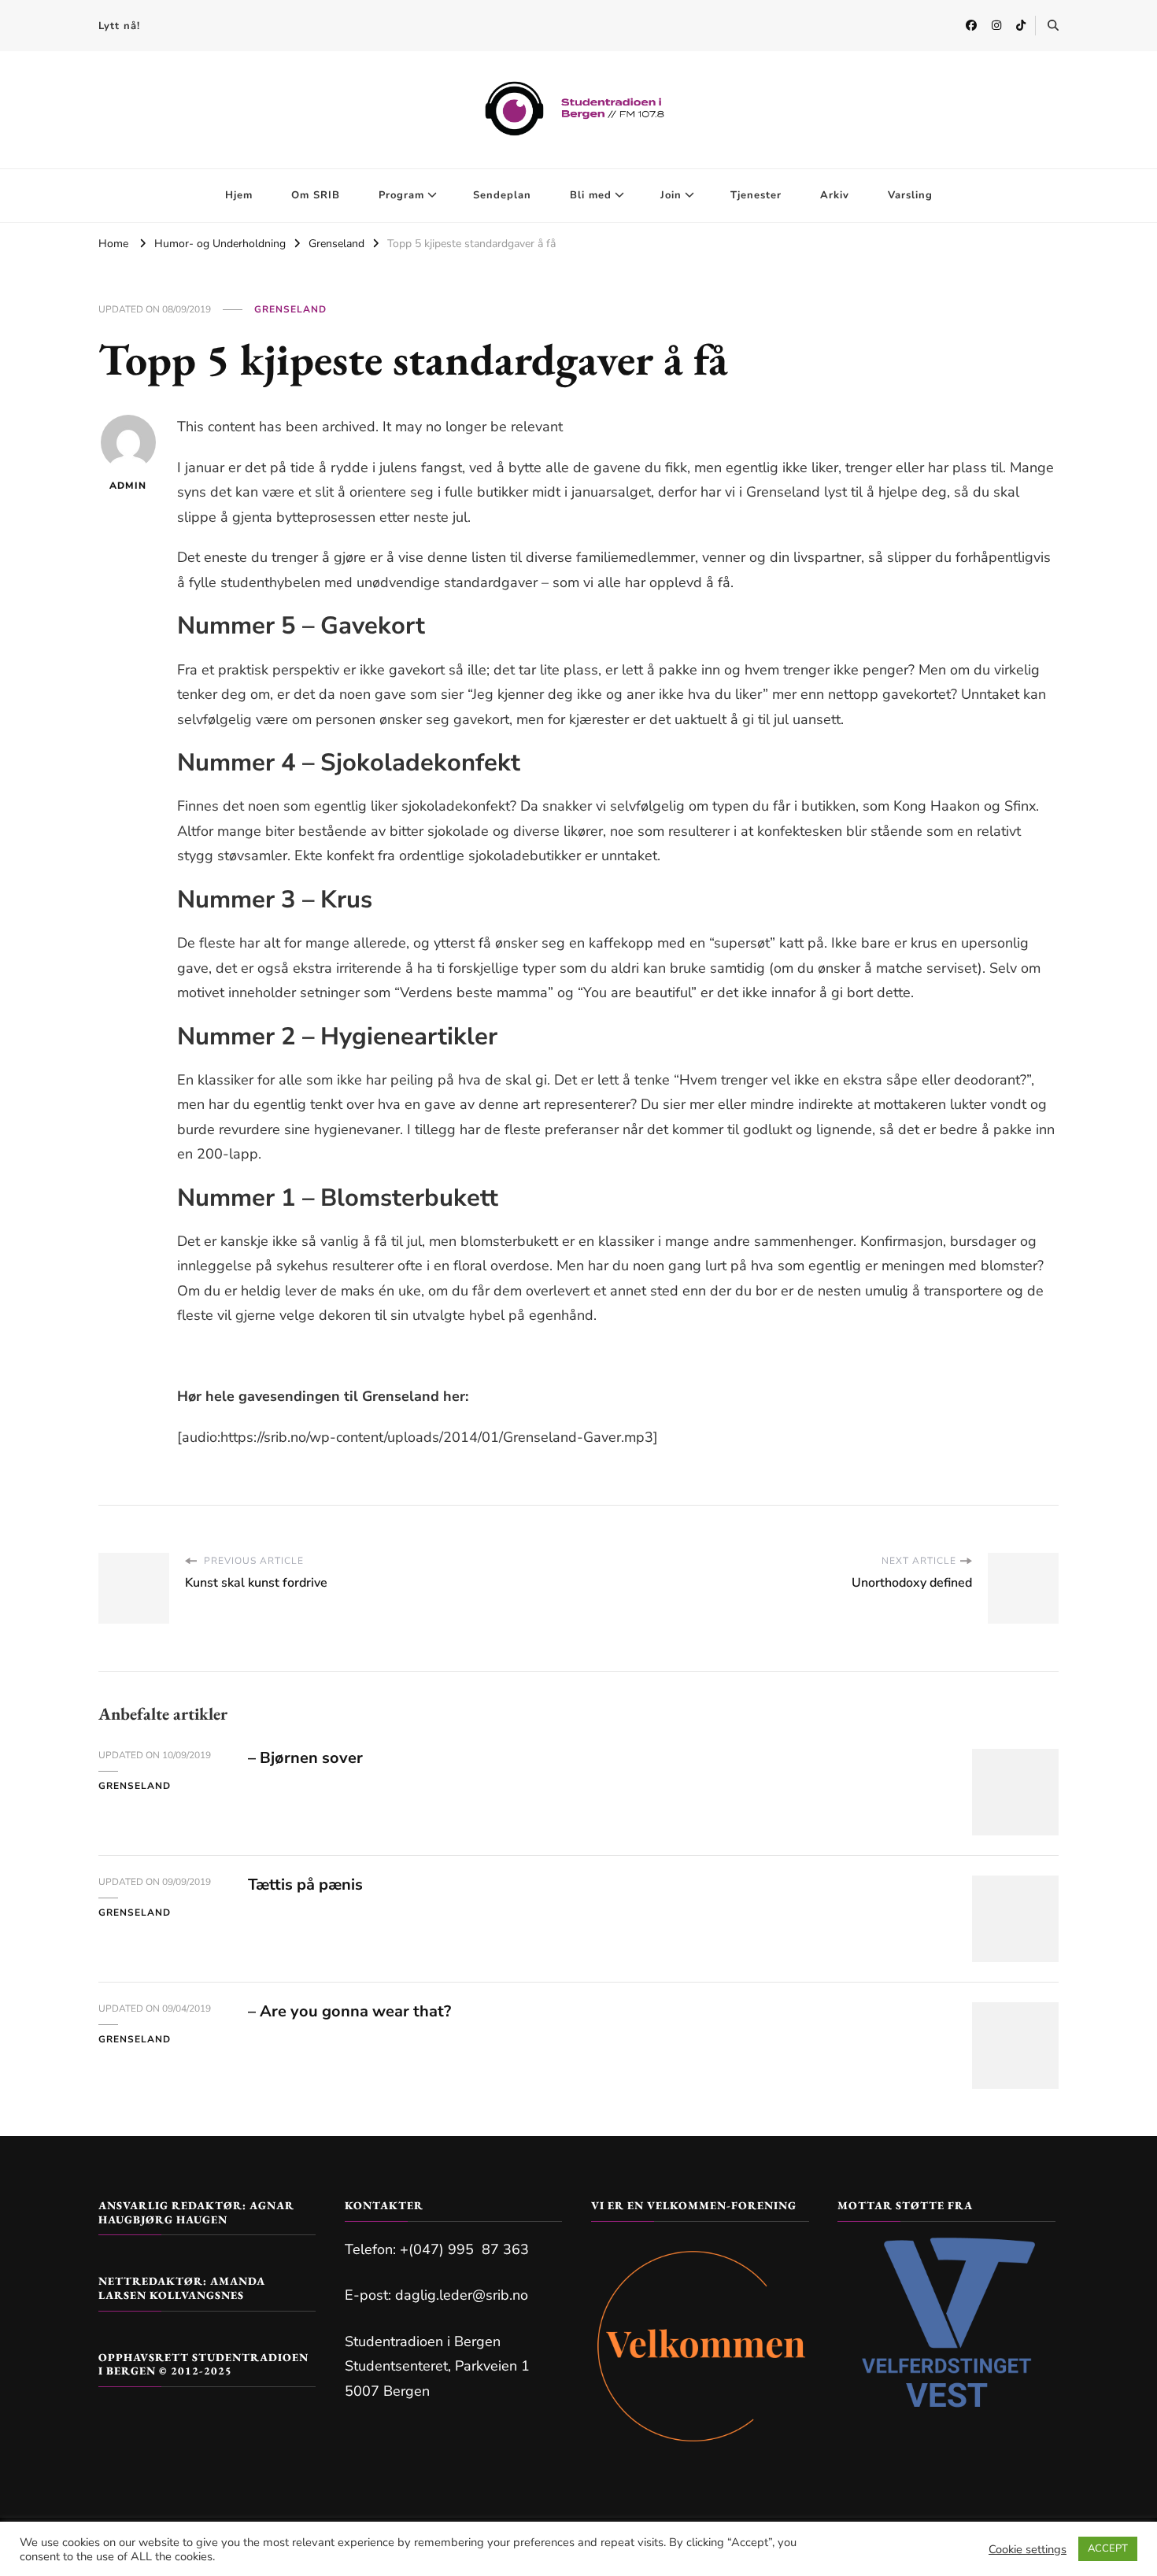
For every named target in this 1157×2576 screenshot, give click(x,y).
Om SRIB (316, 195)
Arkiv (835, 195)
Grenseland (290, 309)
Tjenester (756, 195)
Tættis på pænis (305, 1885)
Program (401, 195)
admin (128, 486)
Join (671, 195)
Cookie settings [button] (1028, 2549)
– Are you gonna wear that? (349, 2011)
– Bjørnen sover (305, 1758)
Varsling (910, 195)
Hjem (239, 195)
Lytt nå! (119, 26)
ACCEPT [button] (1108, 2548)
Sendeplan (502, 195)
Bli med (591, 195)
